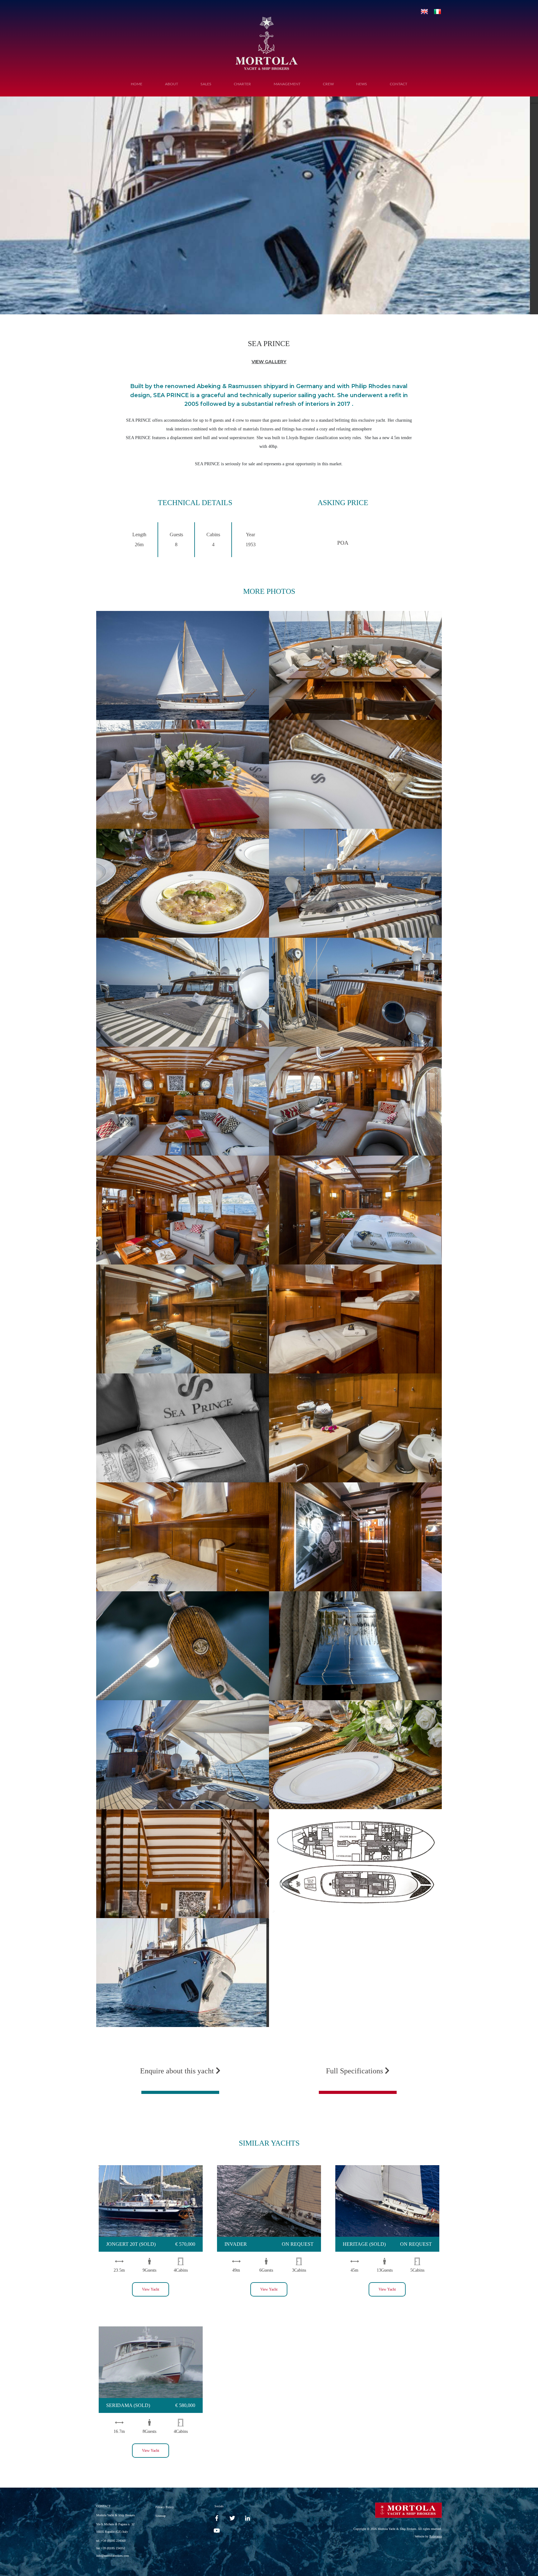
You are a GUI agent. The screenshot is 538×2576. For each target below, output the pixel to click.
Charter (242, 84)
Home (137, 84)
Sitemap (160, 2516)
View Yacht (151, 2289)
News (362, 84)
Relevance (436, 2536)
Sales (206, 84)
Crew (328, 84)
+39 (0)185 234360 (113, 2541)
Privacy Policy (165, 2507)
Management (287, 84)
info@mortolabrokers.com (113, 2556)
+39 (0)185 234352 (113, 2548)
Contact (399, 84)
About (172, 84)
